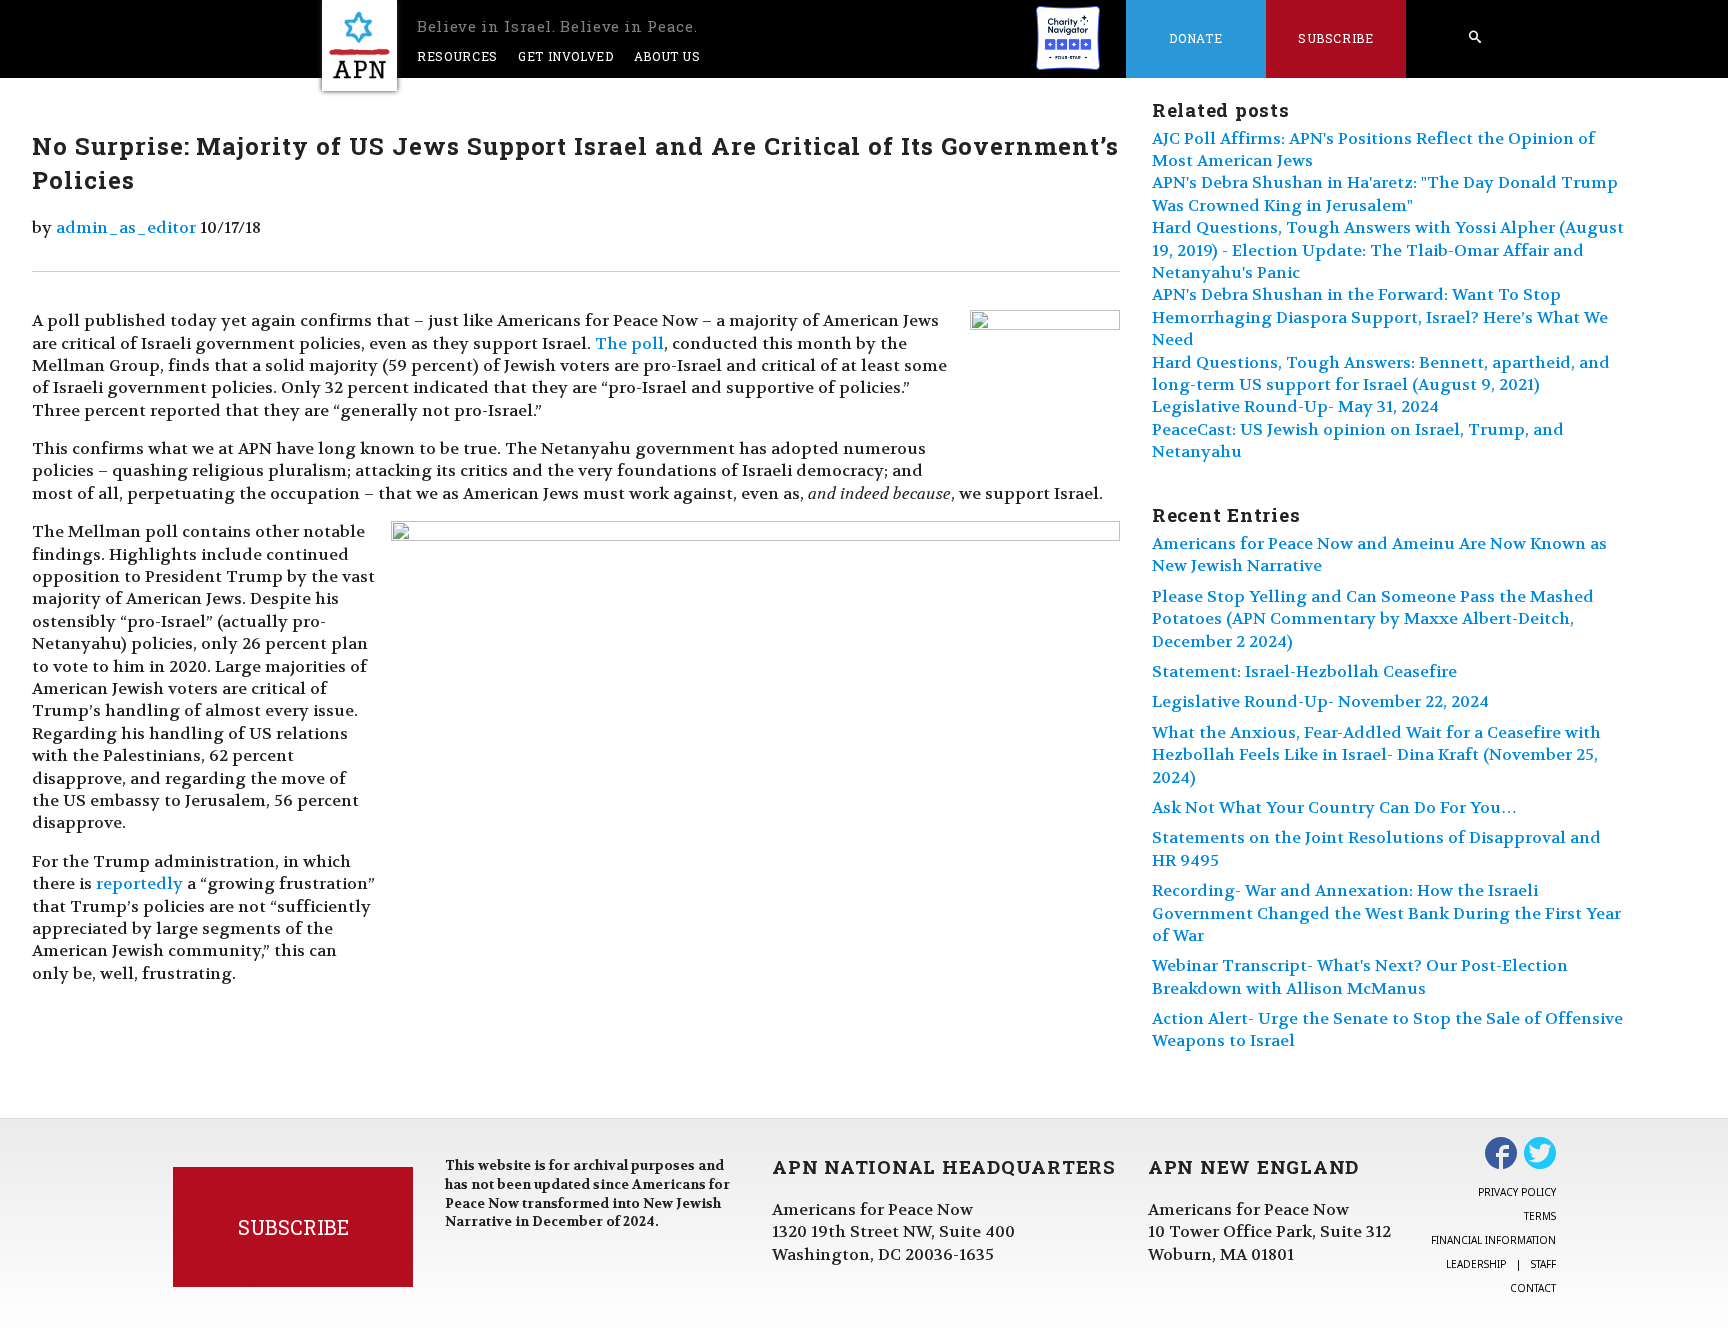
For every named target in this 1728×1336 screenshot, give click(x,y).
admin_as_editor (126, 227)
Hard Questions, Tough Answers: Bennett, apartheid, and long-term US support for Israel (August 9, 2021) (1381, 373)
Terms (1540, 1216)
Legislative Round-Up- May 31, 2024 (1295, 406)
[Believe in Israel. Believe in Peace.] (359, 45)
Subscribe (1336, 38)
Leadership (1476, 1264)
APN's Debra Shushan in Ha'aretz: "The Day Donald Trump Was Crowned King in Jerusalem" (1385, 193)
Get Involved (566, 56)
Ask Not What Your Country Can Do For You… (1334, 807)
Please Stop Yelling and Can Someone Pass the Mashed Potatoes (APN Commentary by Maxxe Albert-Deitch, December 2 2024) (1373, 619)
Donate (1195, 38)
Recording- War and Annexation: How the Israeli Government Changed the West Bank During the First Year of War (1386, 913)
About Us (667, 56)
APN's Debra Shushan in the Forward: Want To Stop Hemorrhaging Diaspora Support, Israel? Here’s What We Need (1380, 317)
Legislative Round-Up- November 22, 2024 (1320, 701)
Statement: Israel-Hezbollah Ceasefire (1304, 671)
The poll (629, 343)
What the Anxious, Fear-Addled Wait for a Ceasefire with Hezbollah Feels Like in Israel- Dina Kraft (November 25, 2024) (1376, 755)
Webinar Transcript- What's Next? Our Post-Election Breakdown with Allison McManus (1360, 976)
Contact (1533, 1288)
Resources (457, 56)
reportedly (139, 883)
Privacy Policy (1517, 1192)
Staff (1543, 1264)
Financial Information (1493, 1240)
